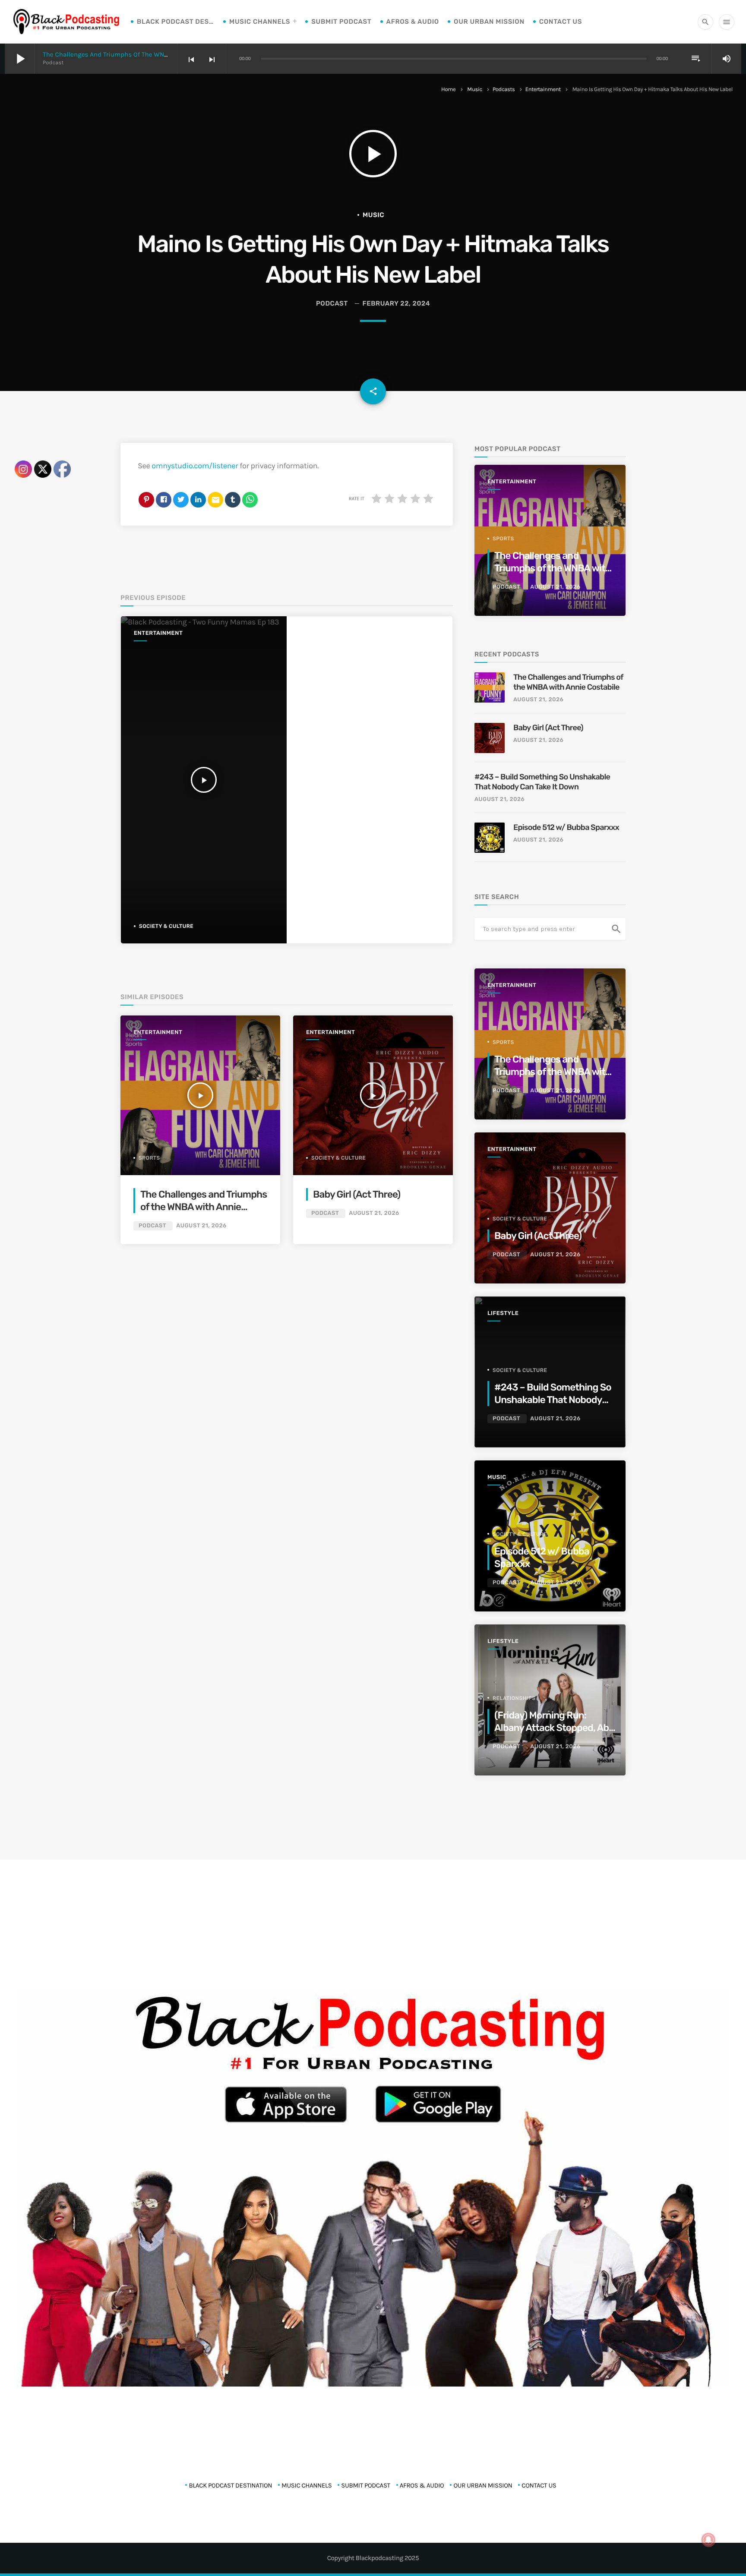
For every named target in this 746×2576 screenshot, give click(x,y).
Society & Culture (166, 926)
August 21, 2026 (201, 1226)
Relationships (514, 1698)
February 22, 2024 (397, 303)
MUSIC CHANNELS (260, 22)
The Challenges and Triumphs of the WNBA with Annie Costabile (140, 54)
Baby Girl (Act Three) (357, 1194)
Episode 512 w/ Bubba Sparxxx (566, 827)
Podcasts (504, 90)
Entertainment (543, 90)
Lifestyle (503, 1313)
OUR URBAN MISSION (489, 22)
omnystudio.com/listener (195, 466)
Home (448, 90)
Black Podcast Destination (176, 22)
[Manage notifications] (708, 2540)
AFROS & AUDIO (413, 22)
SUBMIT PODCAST (341, 22)
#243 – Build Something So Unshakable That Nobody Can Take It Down (542, 782)
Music (475, 90)
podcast (332, 303)
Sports (149, 1158)
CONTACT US (561, 22)
